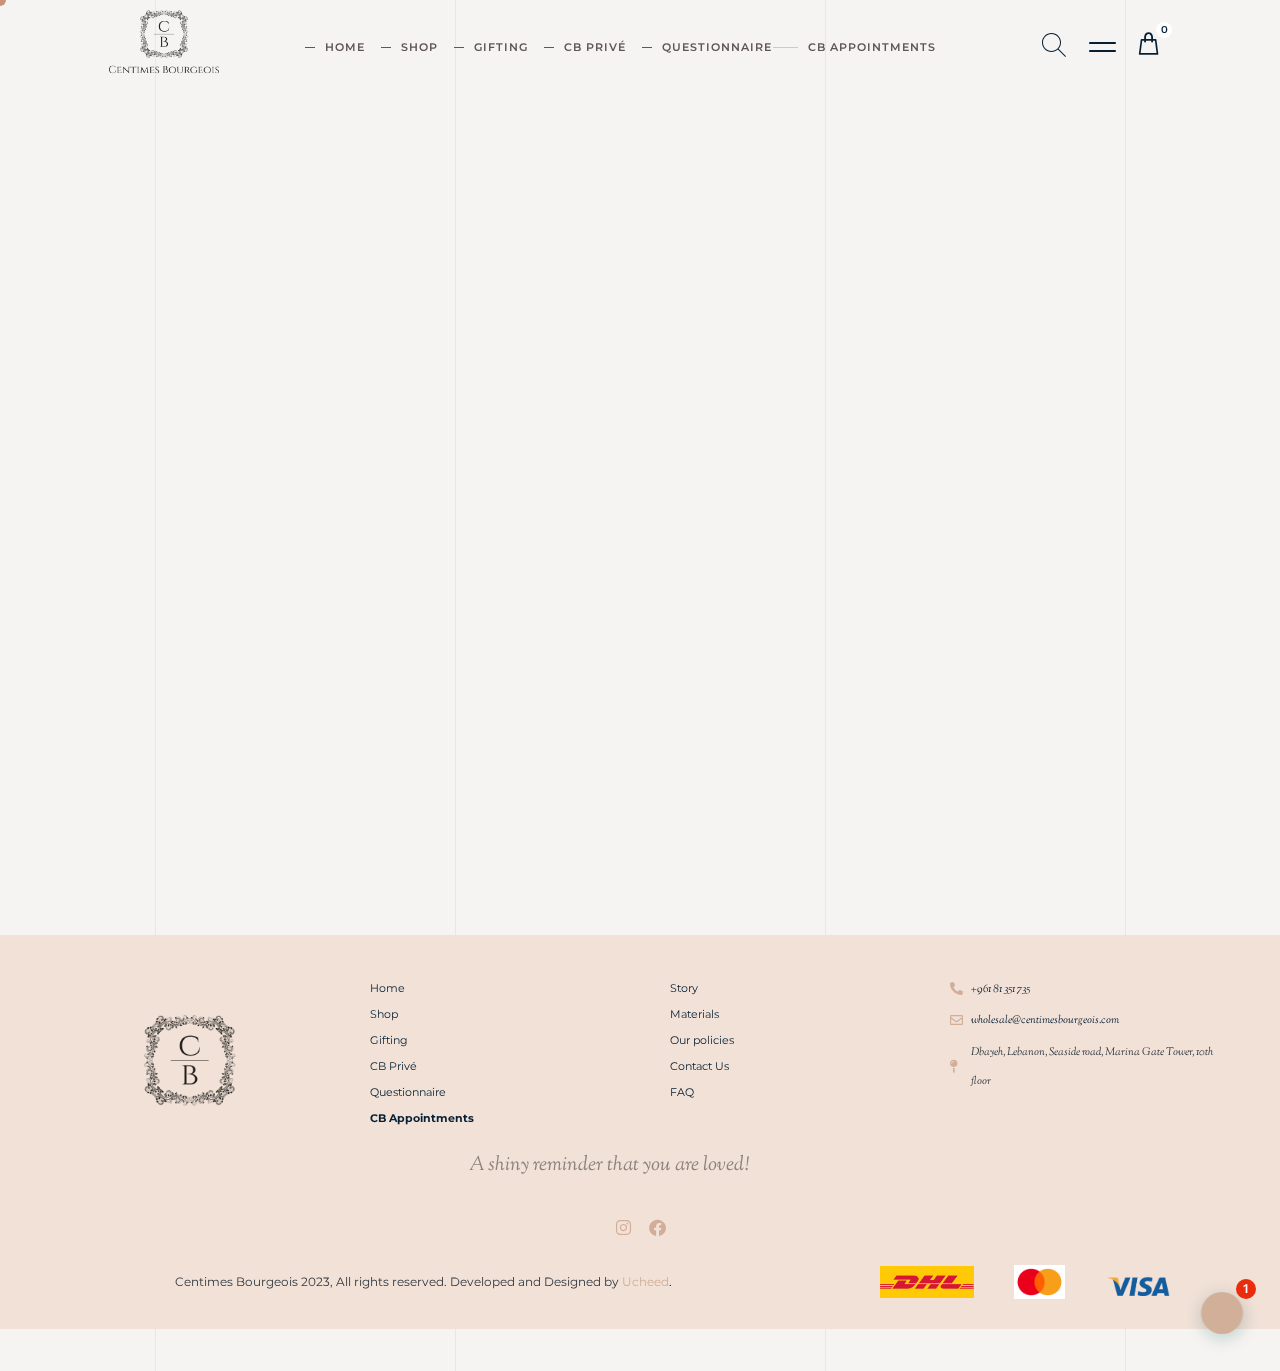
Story (684, 988)
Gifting (501, 47)
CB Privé (595, 47)
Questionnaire (717, 47)
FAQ (682, 1092)
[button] (1103, 47)
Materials (694, 1014)
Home (345, 47)
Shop (419, 47)
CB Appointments (872, 47)
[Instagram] (623, 1228)
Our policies (702, 1040)
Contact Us (699, 1066)
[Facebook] (657, 1228)
